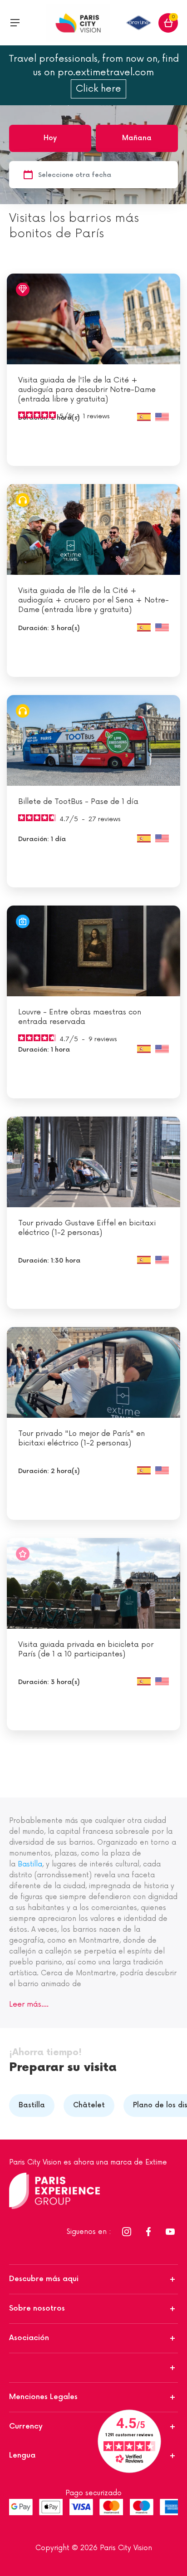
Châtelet (89, 2105)
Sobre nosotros (37, 2309)
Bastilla (30, 1864)
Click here (98, 89)
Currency (26, 2427)
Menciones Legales (43, 2397)
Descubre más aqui (44, 2279)
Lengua (22, 2456)
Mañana (137, 138)
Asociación (29, 2338)
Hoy (50, 138)
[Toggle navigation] (15, 23)
